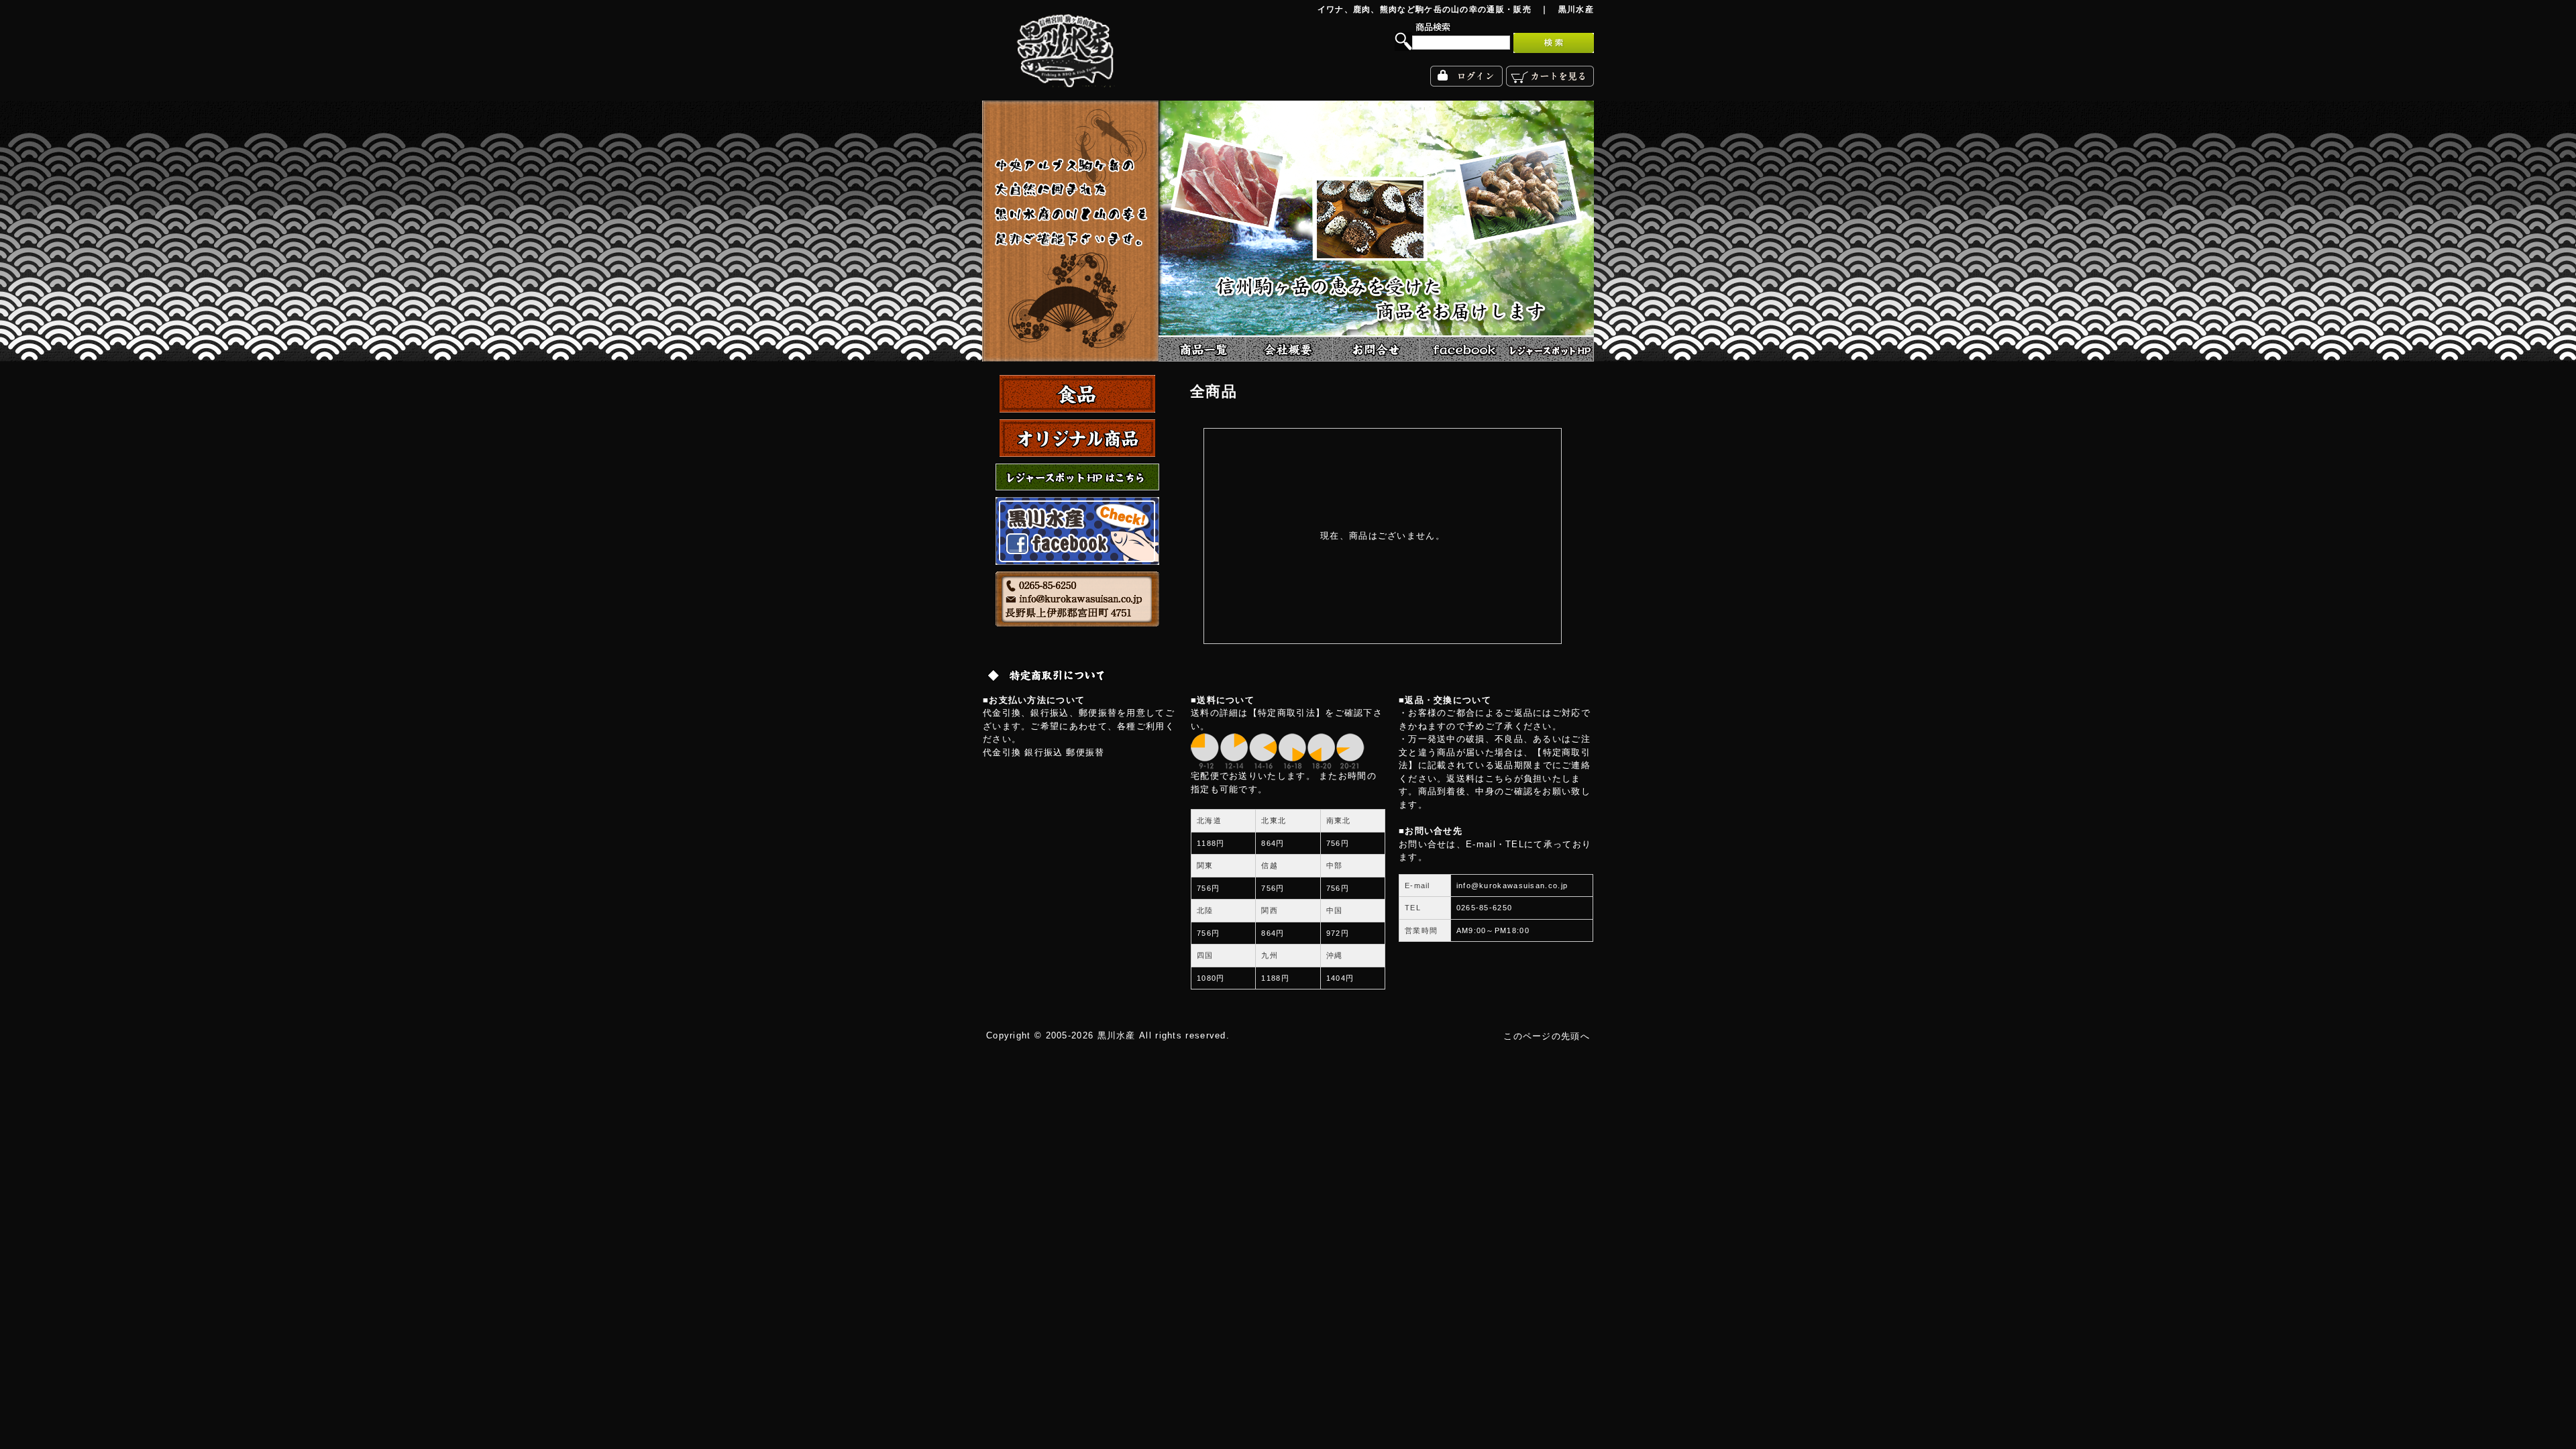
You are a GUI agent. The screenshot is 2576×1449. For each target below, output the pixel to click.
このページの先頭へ (1547, 1036)
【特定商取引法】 (1287, 713)
